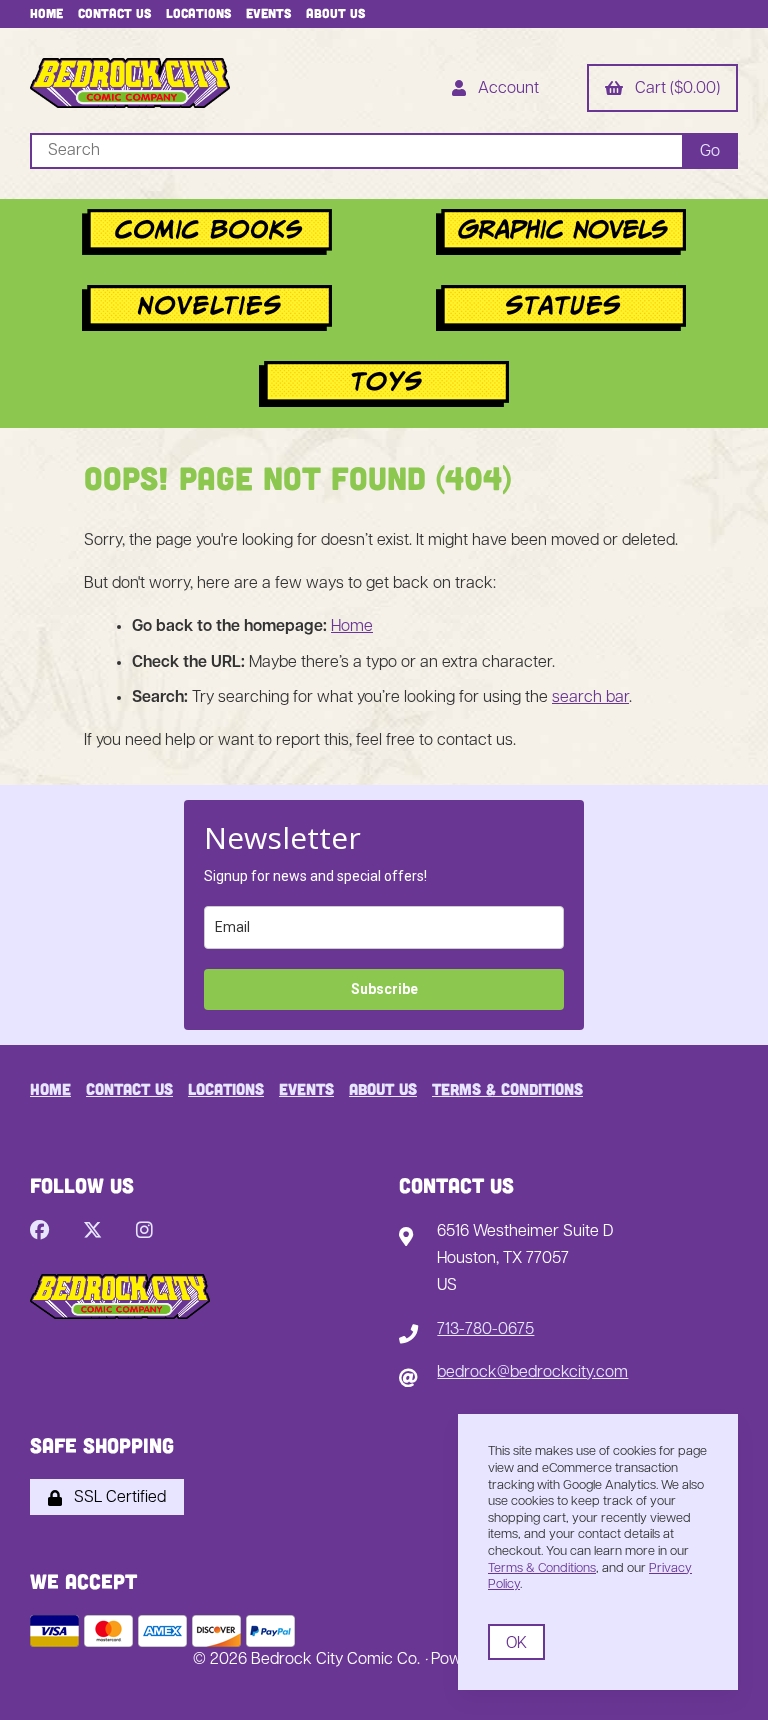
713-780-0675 (485, 1330)
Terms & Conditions (507, 1088)
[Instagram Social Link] (144, 1232)
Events (268, 13)
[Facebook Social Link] (39, 1232)
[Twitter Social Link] (92, 1232)
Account (504, 89)
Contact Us (114, 13)
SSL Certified (116, 1498)
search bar (590, 698)
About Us (335, 13)
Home (46, 13)
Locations (198, 13)
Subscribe (384, 989)
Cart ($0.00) (673, 89)
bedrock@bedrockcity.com (532, 1373)
